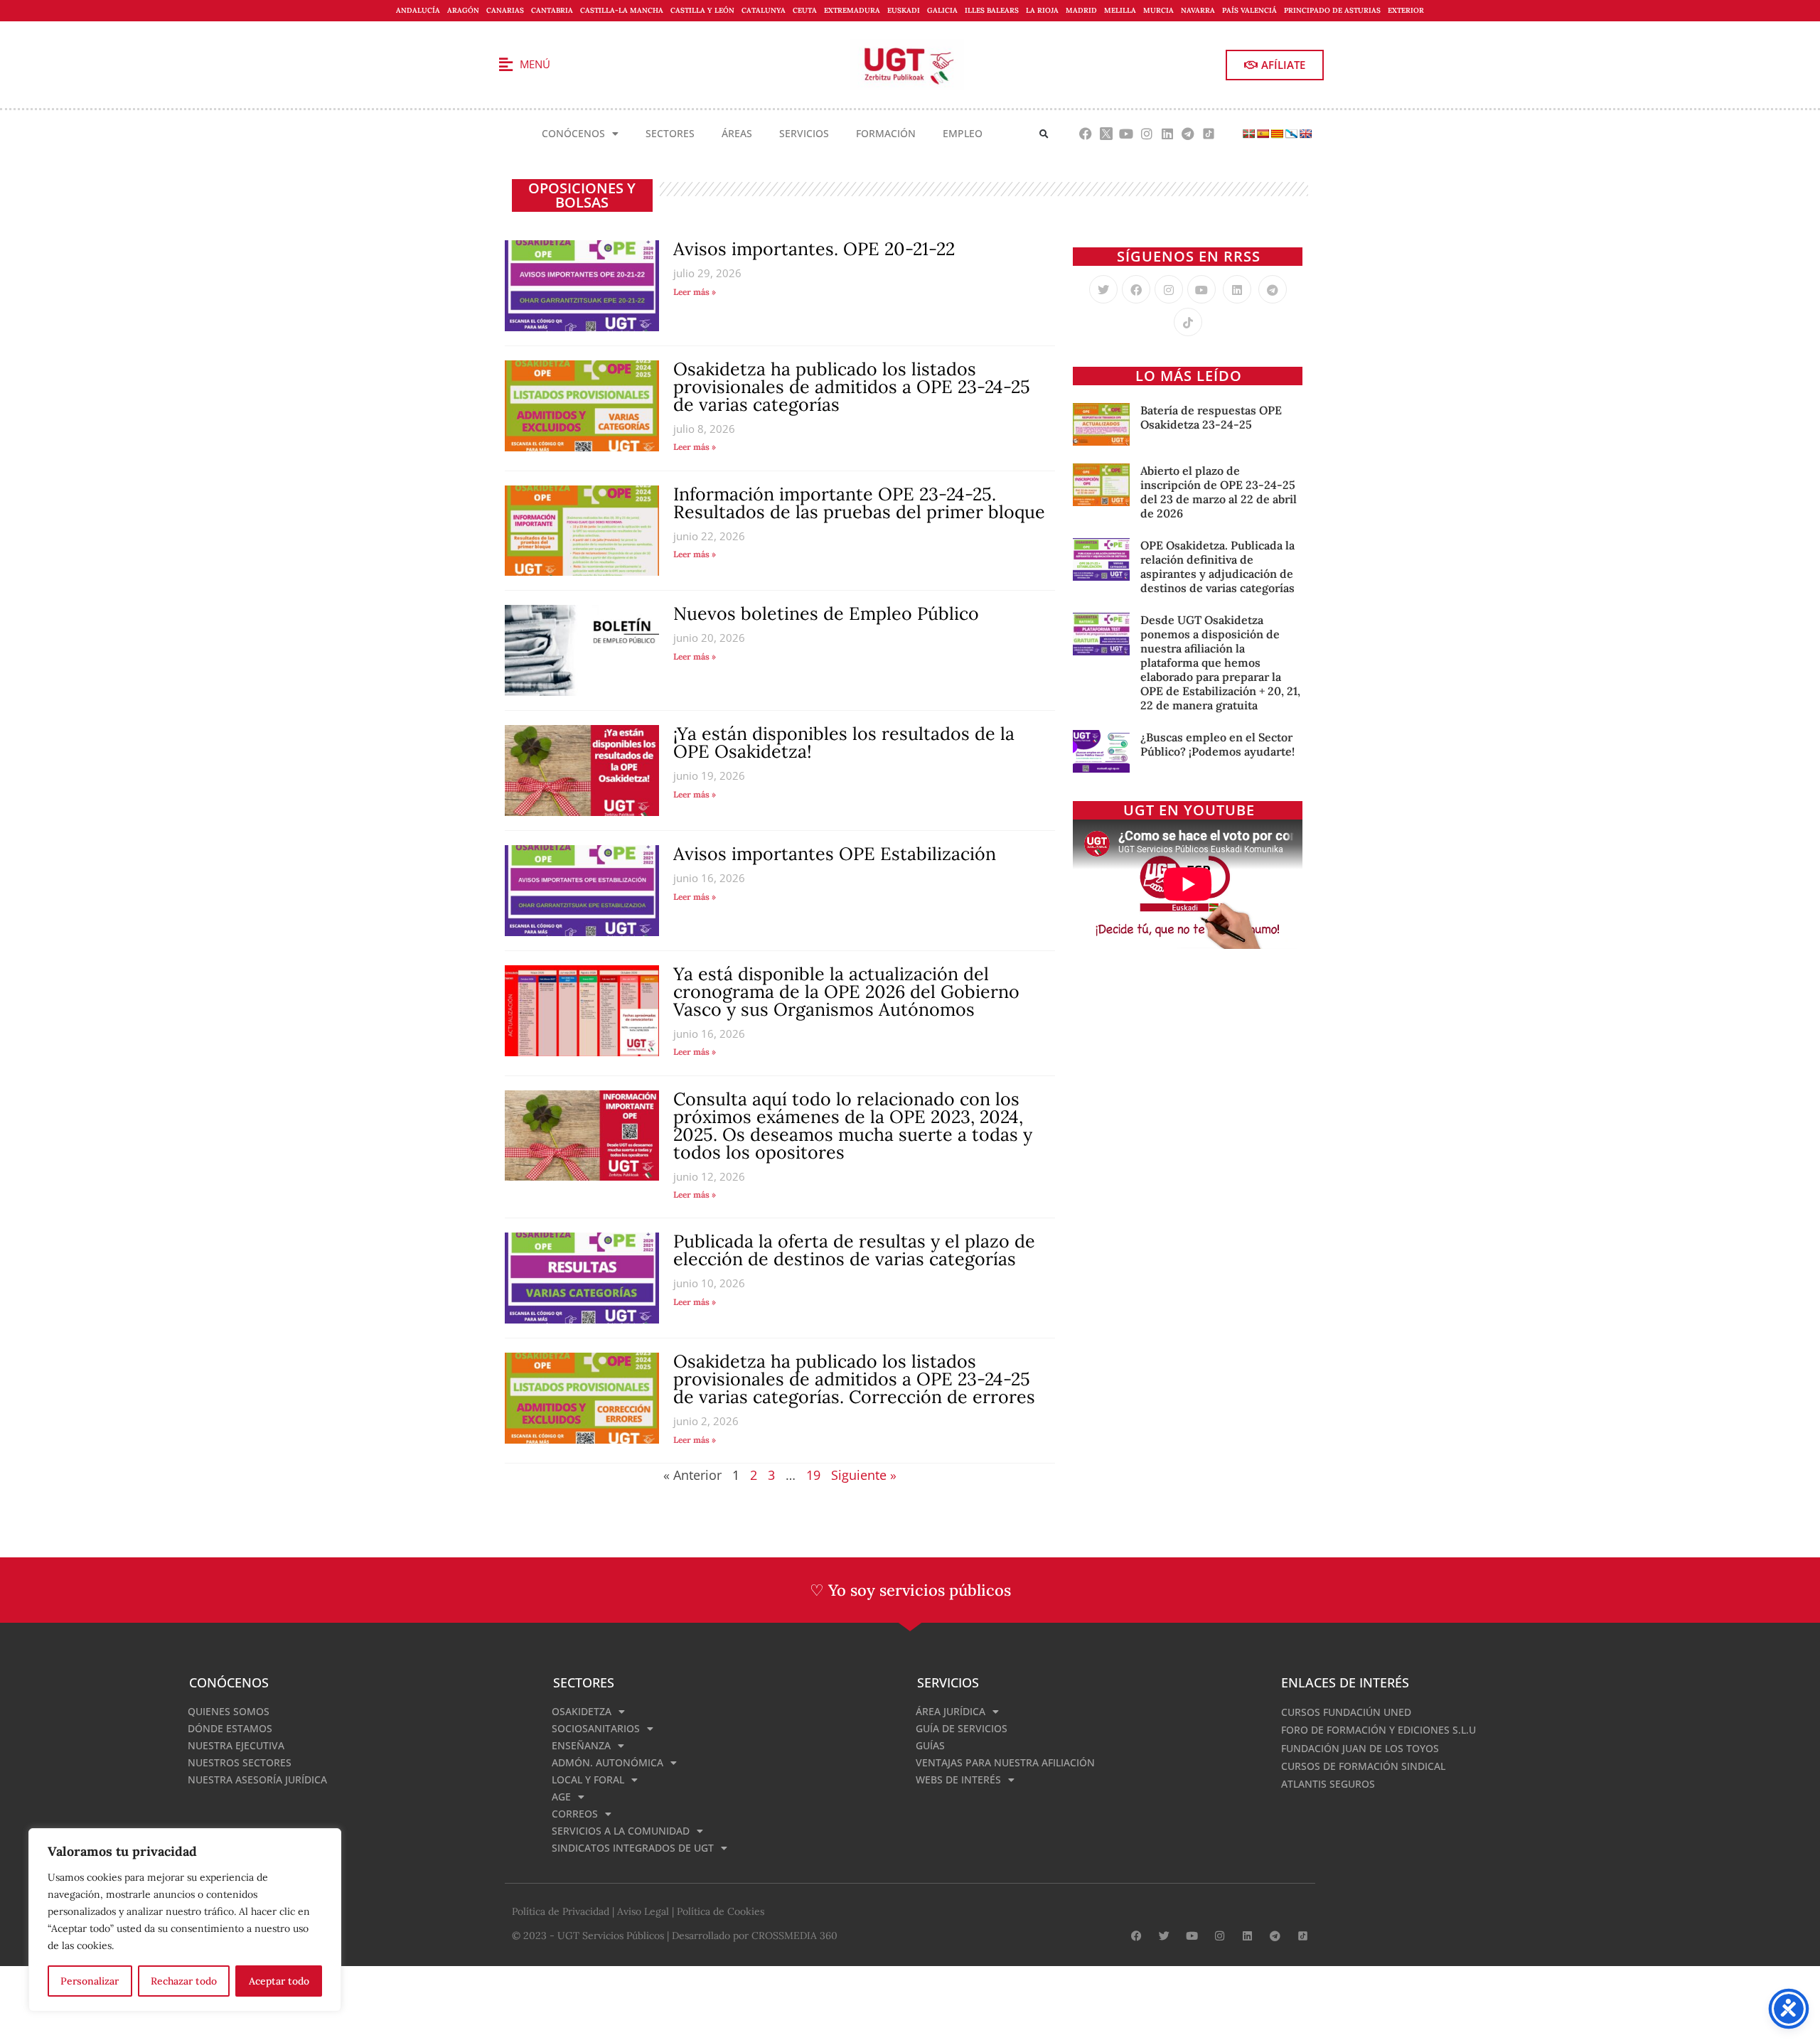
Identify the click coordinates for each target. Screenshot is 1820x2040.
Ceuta (805, 10)
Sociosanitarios (596, 1728)
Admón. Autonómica (607, 1762)
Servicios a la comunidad (621, 1831)
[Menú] (505, 65)
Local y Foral (588, 1779)
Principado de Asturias (1332, 10)
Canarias (505, 10)
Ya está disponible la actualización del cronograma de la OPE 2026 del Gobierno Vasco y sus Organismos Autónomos (846, 992)
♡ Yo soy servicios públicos (910, 1590)
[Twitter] (1103, 289)
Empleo (963, 133)
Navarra (1198, 10)
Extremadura (852, 10)
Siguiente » (864, 1475)
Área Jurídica (951, 1711)
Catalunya (764, 10)
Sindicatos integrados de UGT (633, 1848)
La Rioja (1042, 10)
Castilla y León (702, 10)
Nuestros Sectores (240, 1762)
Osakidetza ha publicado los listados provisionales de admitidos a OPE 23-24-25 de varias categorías (852, 387)
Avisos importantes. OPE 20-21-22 (814, 249)
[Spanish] (1263, 134)
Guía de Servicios (962, 1728)
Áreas (737, 133)
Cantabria (552, 10)
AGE (561, 1797)
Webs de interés (958, 1779)
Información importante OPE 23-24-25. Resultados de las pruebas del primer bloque (859, 503)
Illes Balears (992, 10)
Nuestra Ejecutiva (236, 1745)
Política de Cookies (721, 1911)
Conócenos (573, 133)
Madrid (1081, 10)
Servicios (804, 133)
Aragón (463, 10)
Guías (930, 1745)
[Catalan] (1277, 134)
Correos (575, 1814)
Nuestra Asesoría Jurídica (257, 1779)
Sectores (670, 133)
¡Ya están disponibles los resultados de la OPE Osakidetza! (844, 742)
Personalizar (90, 1981)
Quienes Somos (229, 1711)
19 (813, 1475)
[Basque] (1248, 134)
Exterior (1406, 10)
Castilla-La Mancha (622, 10)
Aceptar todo (279, 1981)
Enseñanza (581, 1745)
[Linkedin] (1168, 134)
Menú (535, 64)
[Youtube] (1126, 134)
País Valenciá (1249, 10)
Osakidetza (582, 1711)
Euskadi (904, 10)
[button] (1044, 134)
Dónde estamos (230, 1728)
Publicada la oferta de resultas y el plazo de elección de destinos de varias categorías (854, 1250)
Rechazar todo (184, 1981)
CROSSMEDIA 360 (794, 1936)
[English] (1305, 134)
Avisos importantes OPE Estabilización (835, 854)
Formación (886, 133)
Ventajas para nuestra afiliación (1005, 1762)
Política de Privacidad (561, 1911)
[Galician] (1291, 134)
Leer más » (695, 292)
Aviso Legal (643, 1911)
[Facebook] (1085, 134)
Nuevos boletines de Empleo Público (826, 613)
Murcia (1158, 10)
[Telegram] (1188, 134)
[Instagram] (1147, 134)
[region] (185, 1920)
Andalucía (418, 10)
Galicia (942, 10)
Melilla (1120, 10)
